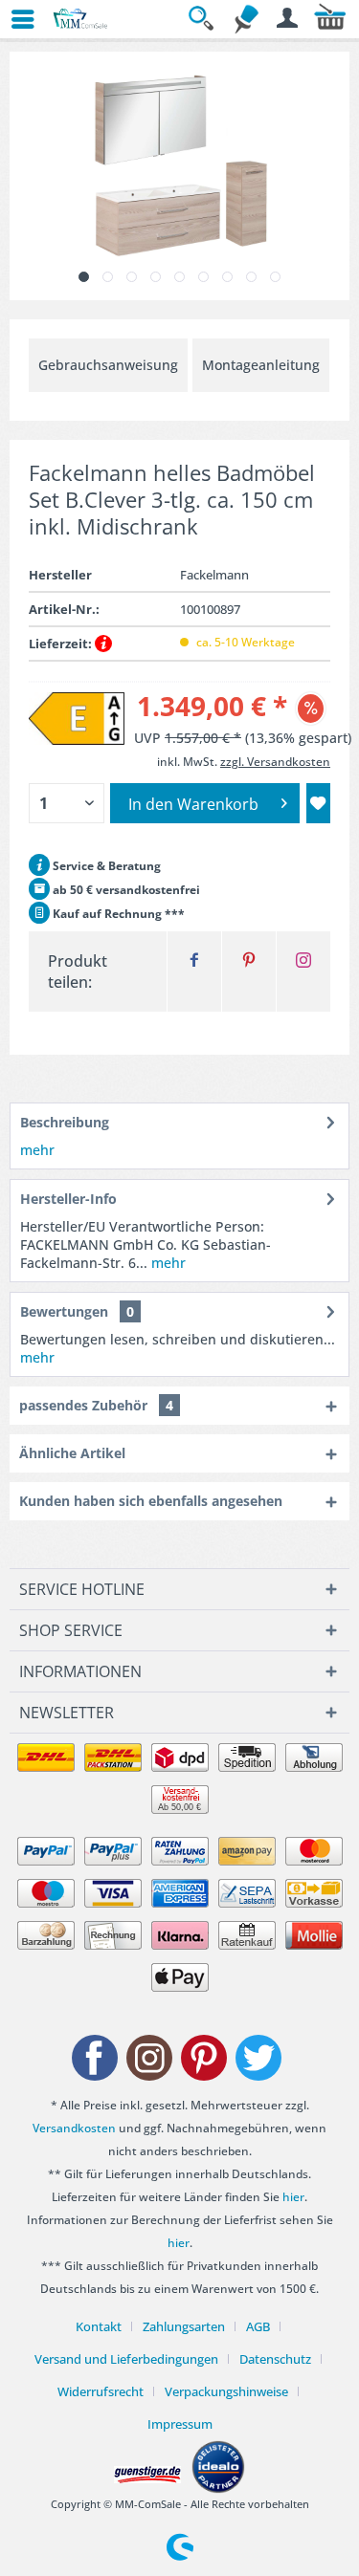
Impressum (180, 2424)
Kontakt (99, 2326)
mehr (37, 1150)
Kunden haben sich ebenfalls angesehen (151, 1501)
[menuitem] (14, 19)
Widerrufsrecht (101, 2391)
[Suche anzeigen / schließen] (204, 19)
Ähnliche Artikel (72, 1453)
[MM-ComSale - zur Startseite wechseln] (81, 19)
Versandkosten (74, 2128)
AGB (258, 2326)
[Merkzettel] (246, 19)
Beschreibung (65, 1122)
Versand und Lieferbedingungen (126, 2359)
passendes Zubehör (96, 1405)
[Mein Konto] (288, 19)
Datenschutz (275, 2359)
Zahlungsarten (184, 2326)
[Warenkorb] (330, 19)
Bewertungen (64, 1311)
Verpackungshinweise (226, 2391)
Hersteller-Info (68, 1199)
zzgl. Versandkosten (275, 762)
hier (293, 2197)
